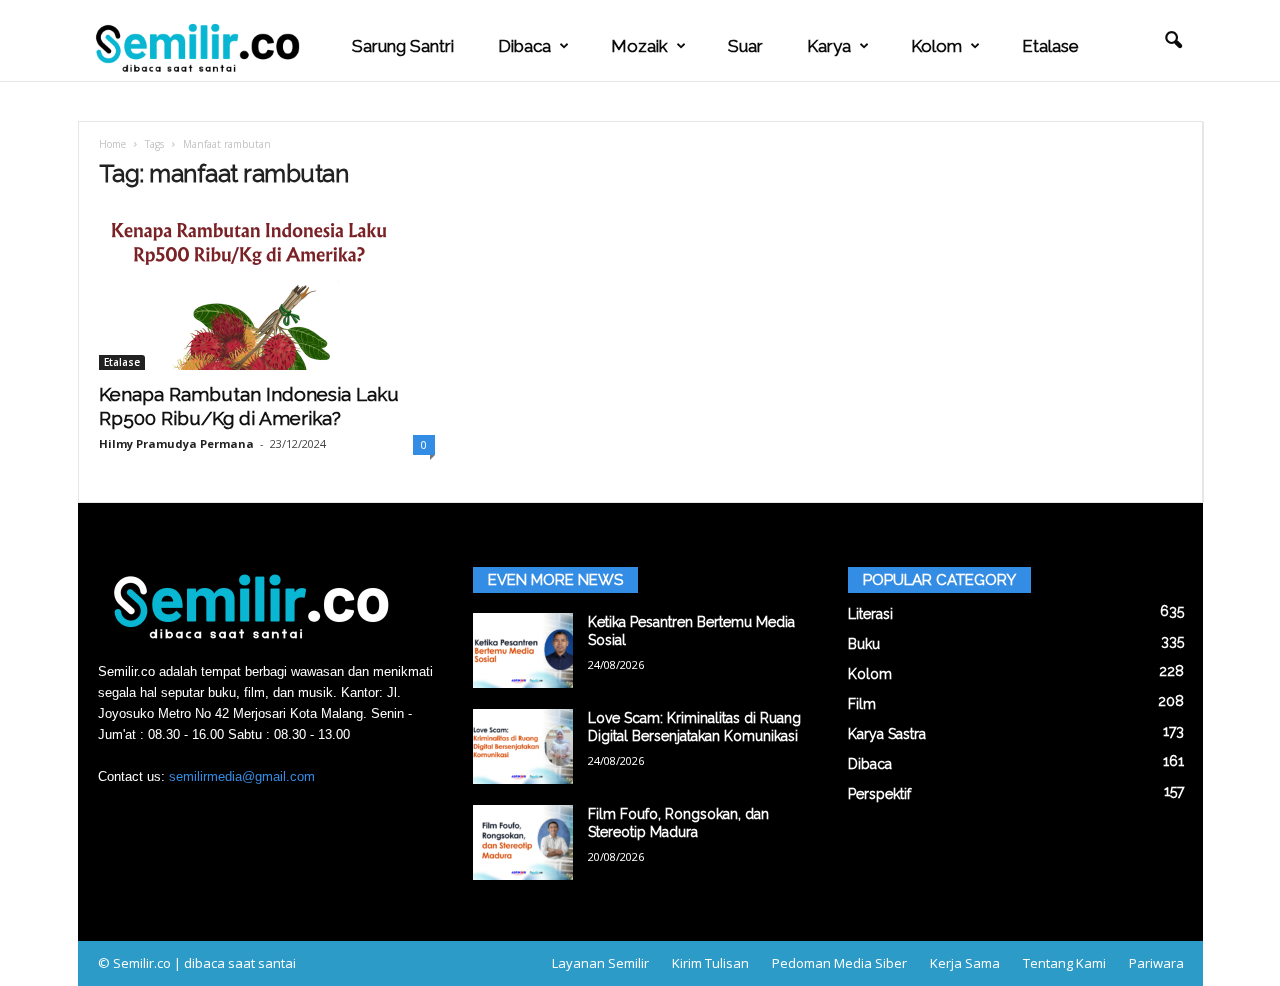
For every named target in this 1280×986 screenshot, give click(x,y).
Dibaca (524, 46)
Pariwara (1156, 963)
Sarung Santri (403, 46)
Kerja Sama (965, 963)
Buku (864, 644)
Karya (829, 46)
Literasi (870, 614)
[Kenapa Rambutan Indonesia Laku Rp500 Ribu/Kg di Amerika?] (267, 290)
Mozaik (639, 46)
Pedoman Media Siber (839, 963)
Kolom (936, 46)
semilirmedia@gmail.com (242, 776)
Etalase (1050, 46)
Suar (745, 46)
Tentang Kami (1064, 963)
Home (112, 144)
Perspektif (879, 794)
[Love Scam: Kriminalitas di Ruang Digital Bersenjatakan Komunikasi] (523, 746)
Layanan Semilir (600, 963)
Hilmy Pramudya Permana (176, 443)
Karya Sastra (887, 734)
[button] (1173, 41)
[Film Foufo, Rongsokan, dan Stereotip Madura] (523, 842)
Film (862, 704)
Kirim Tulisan (710, 963)
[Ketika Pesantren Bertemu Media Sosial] (523, 650)
